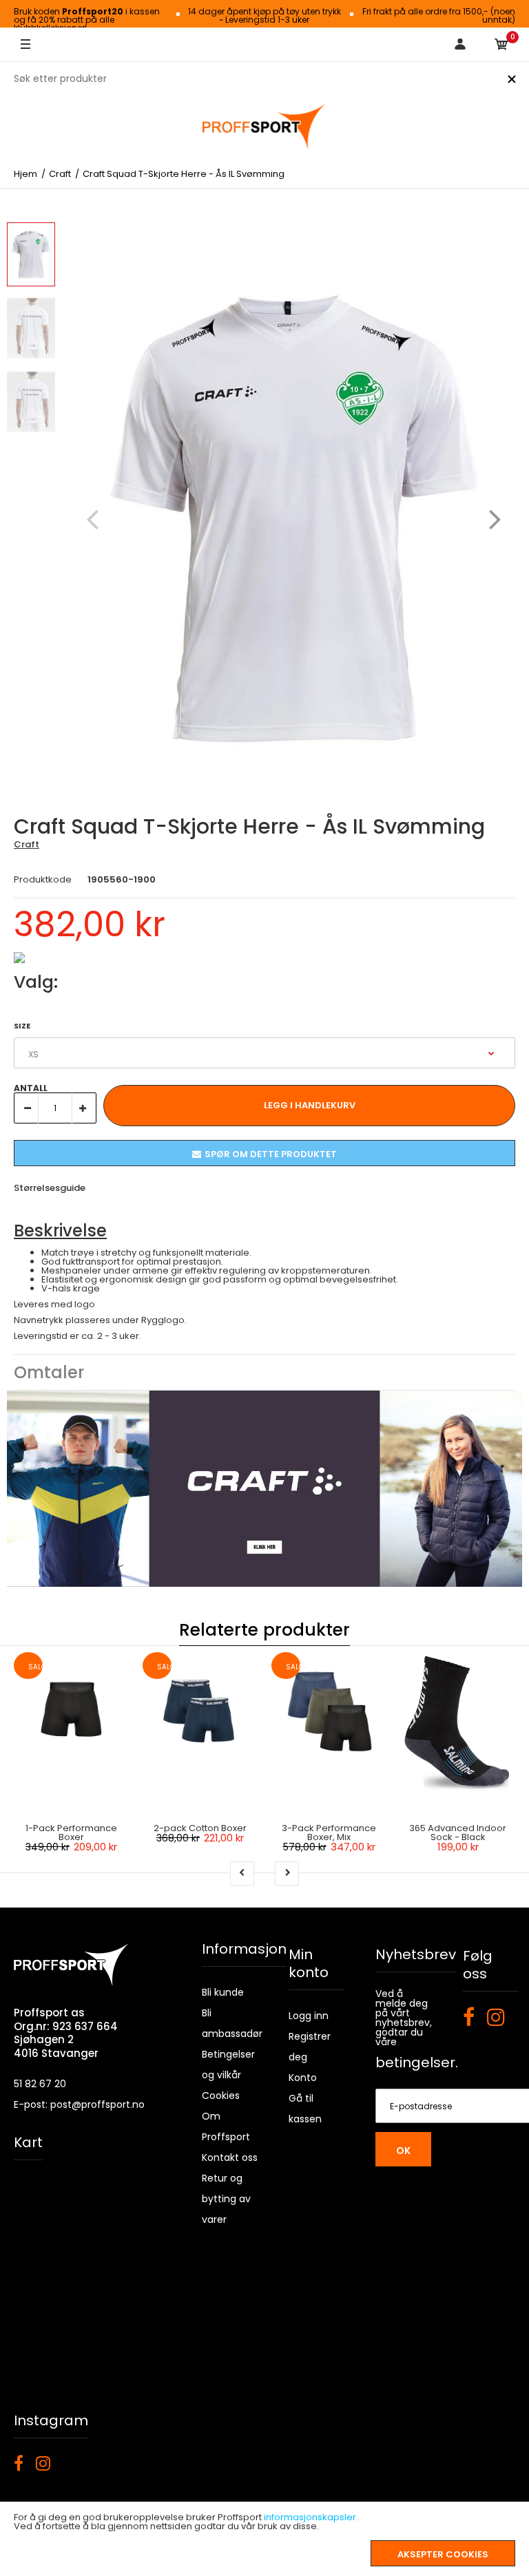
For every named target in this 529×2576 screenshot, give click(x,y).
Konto (303, 2078)
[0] (501, 45)
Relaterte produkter (264, 1630)
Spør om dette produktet (271, 1154)
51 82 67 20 (40, 2084)
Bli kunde (223, 1992)
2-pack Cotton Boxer (200, 1828)
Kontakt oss (230, 2157)
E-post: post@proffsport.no (79, 2104)
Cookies (221, 2095)
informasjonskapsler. (311, 2517)
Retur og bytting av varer (226, 2199)
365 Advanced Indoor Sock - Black (458, 1833)
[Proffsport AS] (264, 127)
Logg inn (309, 2016)
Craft (27, 844)
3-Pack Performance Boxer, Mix (329, 1833)
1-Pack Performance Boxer (71, 1833)
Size (22, 1026)
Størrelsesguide (50, 1188)
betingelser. (417, 2062)
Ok (403, 2151)
